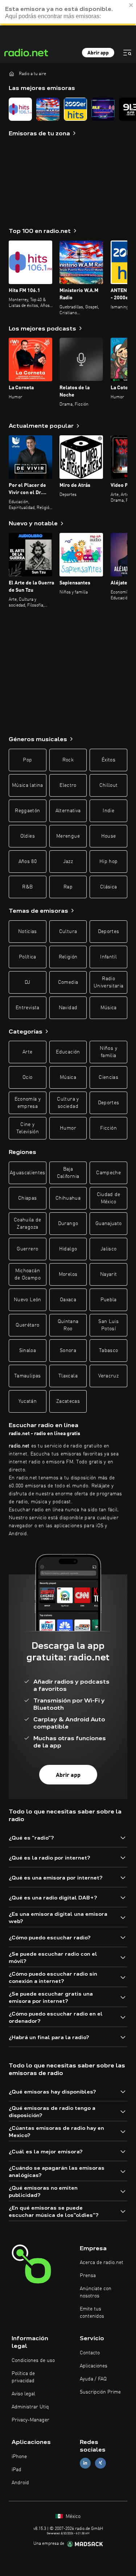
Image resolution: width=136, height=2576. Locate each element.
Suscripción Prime (100, 2392)
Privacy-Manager (30, 2420)
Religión (68, 957)
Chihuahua (68, 1198)
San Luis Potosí (108, 1325)
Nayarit (108, 1274)
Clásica (108, 887)
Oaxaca (68, 1300)
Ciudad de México (109, 1198)
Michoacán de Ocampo (28, 1274)
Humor (68, 1128)
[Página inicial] (12, 74)
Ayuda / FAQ (93, 2379)
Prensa (88, 2276)
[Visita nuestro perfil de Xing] (100, 2463)
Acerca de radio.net (102, 2263)
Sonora (68, 1351)
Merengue (68, 836)
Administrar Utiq (30, 2407)
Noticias (28, 932)
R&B (27, 887)
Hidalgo (68, 1249)
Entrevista (28, 1008)
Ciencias (108, 1077)
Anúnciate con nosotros (96, 2292)
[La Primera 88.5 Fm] (103, 109)
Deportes (109, 932)
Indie (108, 811)
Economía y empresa (28, 1103)
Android (20, 2483)
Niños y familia (108, 1052)
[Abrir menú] (127, 53)
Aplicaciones (94, 2366)
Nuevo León (28, 1300)
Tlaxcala (68, 1376)
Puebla (109, 1300)
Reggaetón (27, 811)
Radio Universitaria (109, 982)
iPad (17, 2470)
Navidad (68, 1008)
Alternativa (68, 811)
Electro (68, 785)
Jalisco (108, 1249)
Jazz (68, 862)
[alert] (68, 13)
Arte (27, 1052)
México (72, 2517)
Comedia (68, 982)
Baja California (68, 1173)
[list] (68, 109)
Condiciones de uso (33, 2361)
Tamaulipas (28, 1376)
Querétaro (27, 1325)
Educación (68, 1052)
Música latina (28, 785)
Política (28, 957)
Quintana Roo (68, 1325)
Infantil (108, 957)
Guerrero (27, 1249)
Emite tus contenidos (92, 2313)
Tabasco (108, 1351)
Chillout (109, 785)
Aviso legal (23, 2394)
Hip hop (108, 862)
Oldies (28, 836)
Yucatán (28, 1401)
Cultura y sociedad (68, 1103)
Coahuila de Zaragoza (28, 1224)
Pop (27, 760)
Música (109, 1008)
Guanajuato (109, 1224)
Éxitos (108, 760)
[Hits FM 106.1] (20, 109)
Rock (68, 760)
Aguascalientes (28, 1173)
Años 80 (28, 862)
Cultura (68, 932)
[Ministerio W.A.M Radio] (48, 109)
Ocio (27, 1077)
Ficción (108, 1128)
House (109, 836)
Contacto (90, 2353)
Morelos (68, 1274)
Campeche (108, 1173)
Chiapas (27, 1198)
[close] (131, 5)
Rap (68, 887)
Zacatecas (68, 1401)
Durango (68, 1224)
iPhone (19, 2457)
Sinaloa (28, 1351)
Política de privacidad (23, 2377)
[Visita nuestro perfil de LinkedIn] (85, 2463)
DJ (28, 982)
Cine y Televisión (28, 1128)
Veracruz (108, 1376)
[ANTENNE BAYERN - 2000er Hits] (75, 109)
